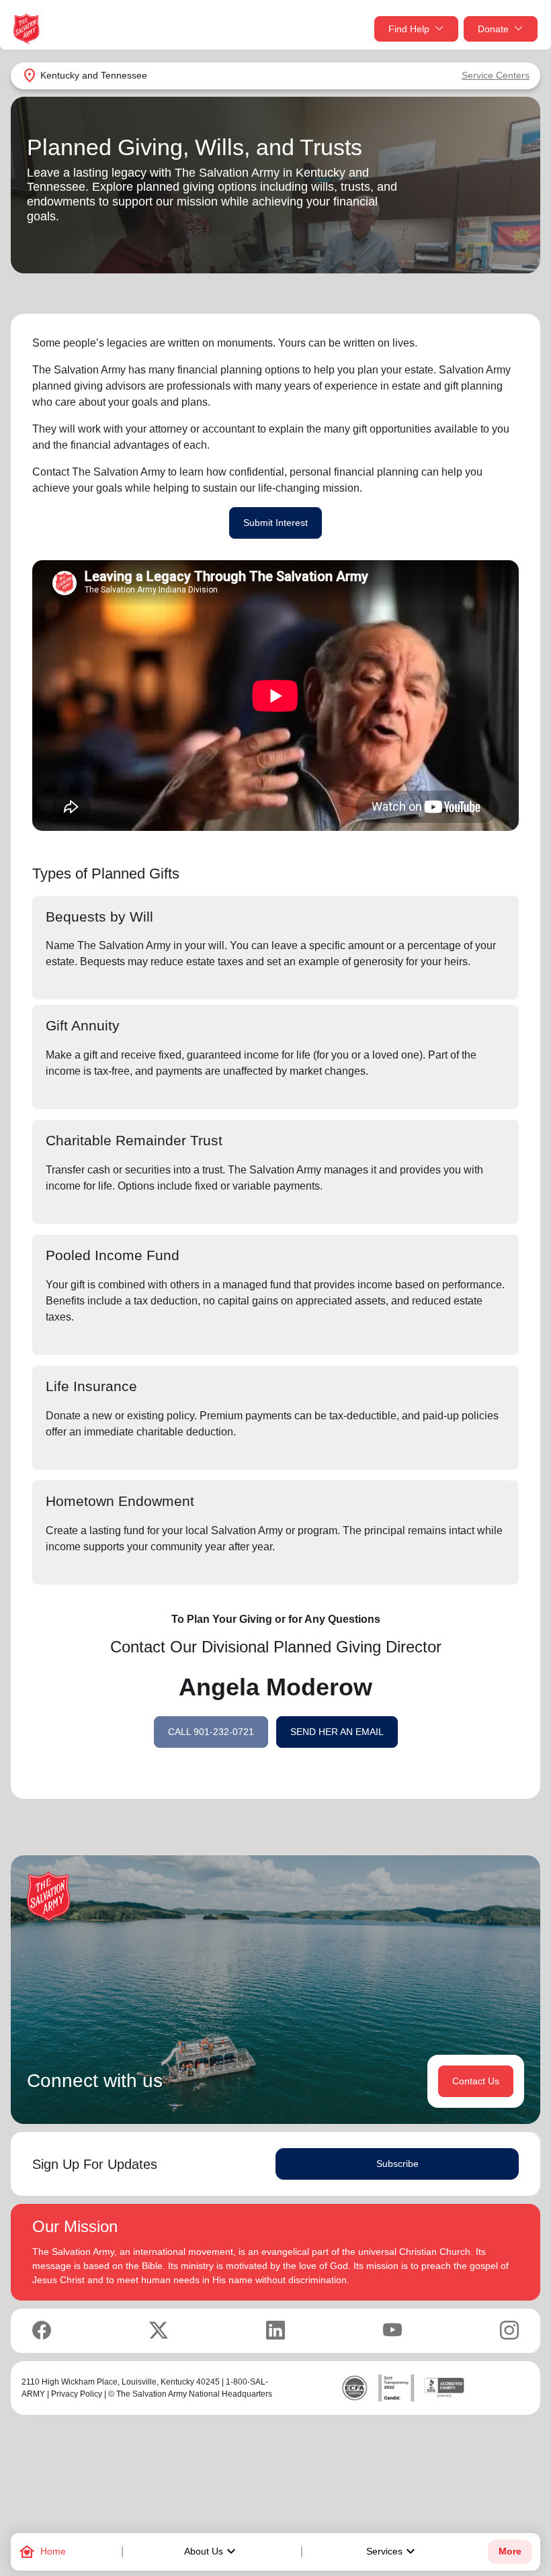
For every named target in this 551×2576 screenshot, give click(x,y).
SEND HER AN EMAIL (337, 1732)
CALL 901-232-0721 (211, 1732)
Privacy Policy (77, 2394)
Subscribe (397, 2164)
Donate (493, 29)
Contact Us (476, 2081)
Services (392, 2552)
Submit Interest (275, 523)
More (510, 2551)
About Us (212, 2552)
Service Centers (496, 75)
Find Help (409, 29)
